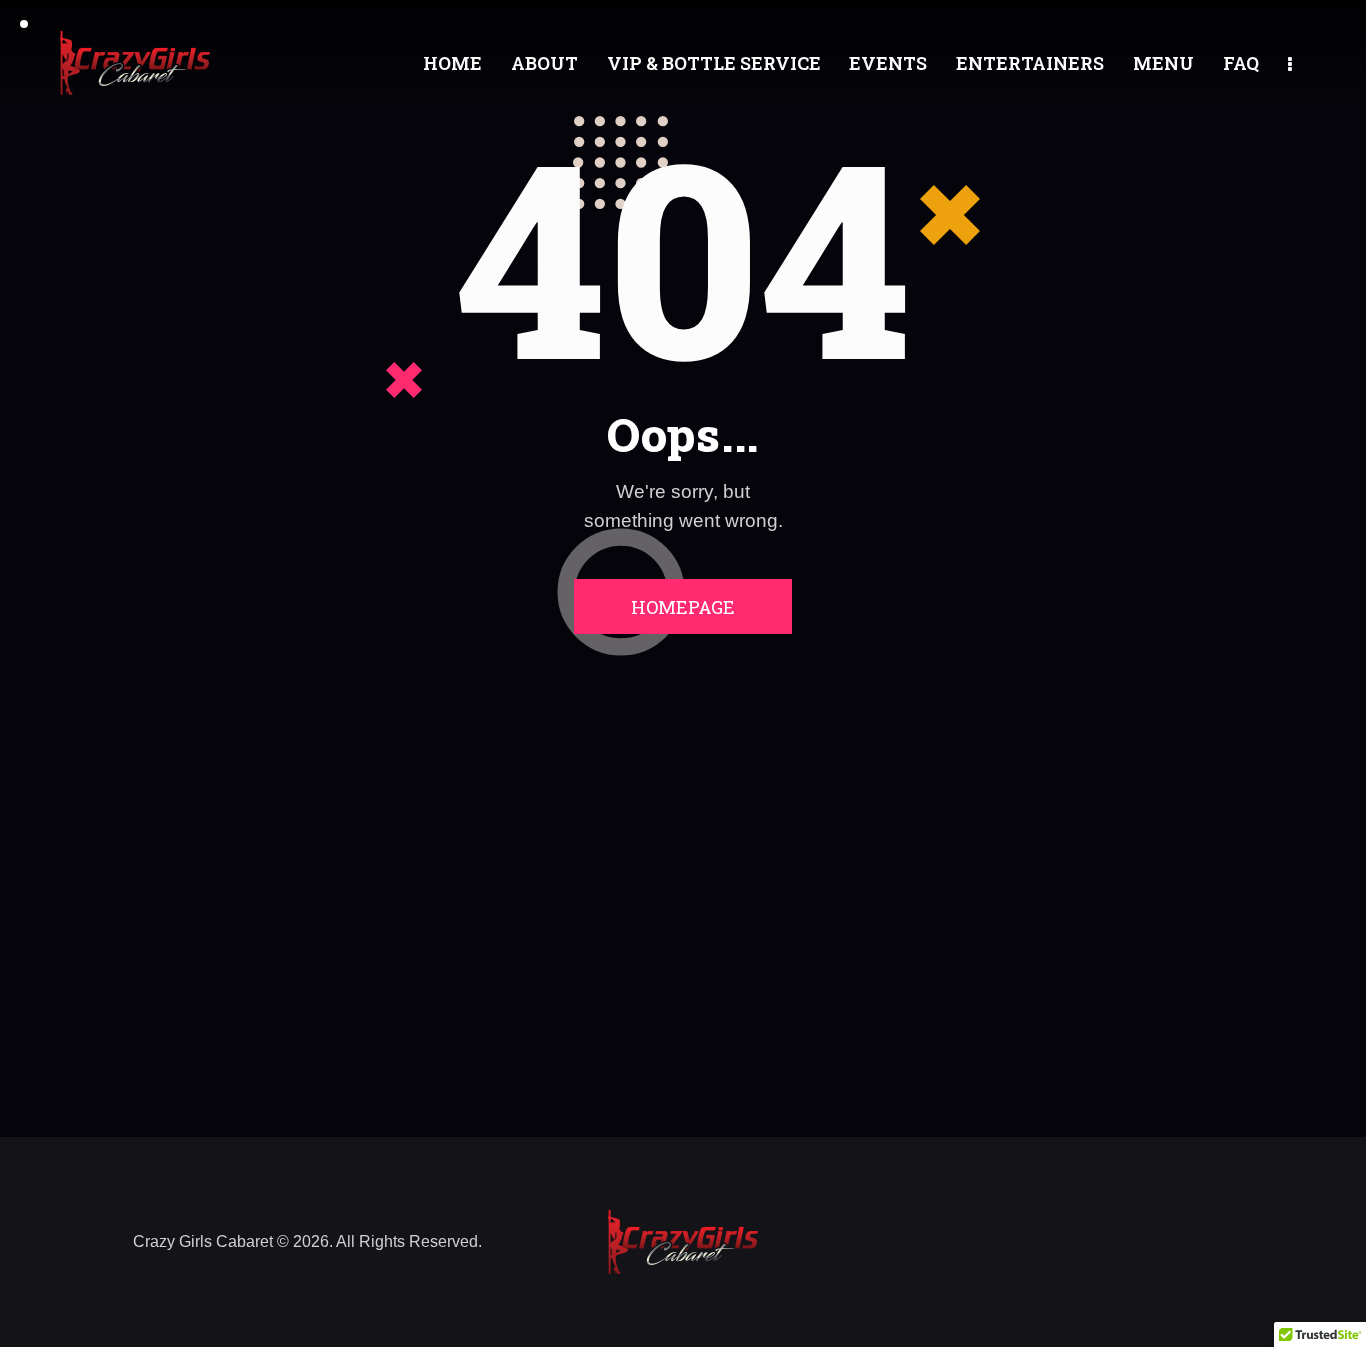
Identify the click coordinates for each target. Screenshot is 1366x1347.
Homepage (683, 607)
